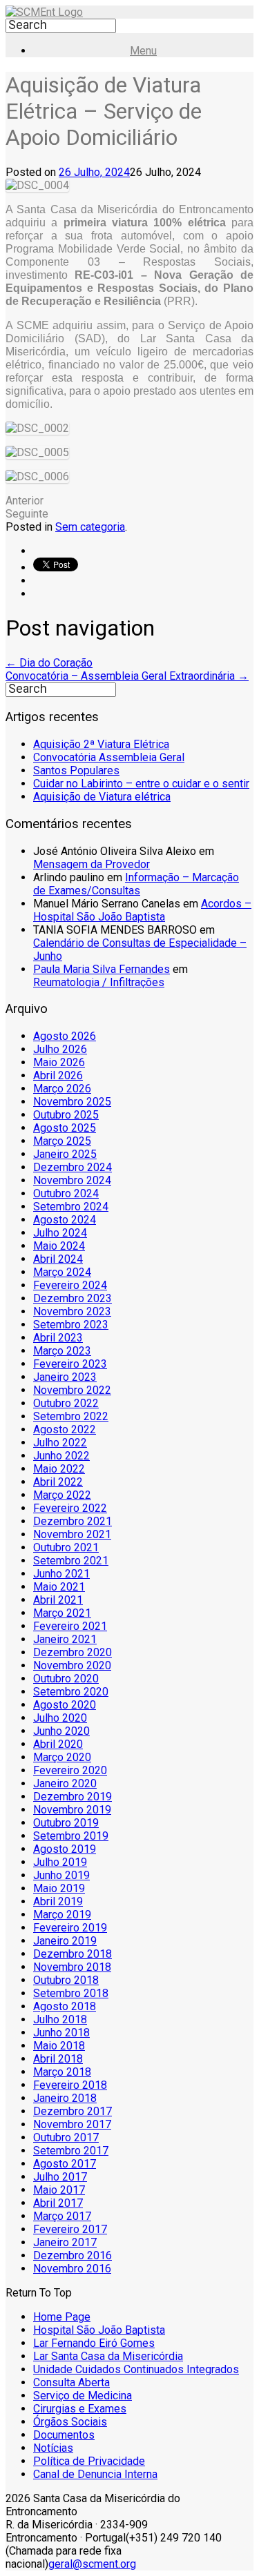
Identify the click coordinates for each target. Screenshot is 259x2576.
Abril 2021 (58, 1600)
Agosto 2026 (65, 1036)
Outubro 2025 (66, 1115)
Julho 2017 (60, 2177)
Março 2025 (62, 1141)
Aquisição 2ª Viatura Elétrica (101, 744)
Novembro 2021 (72, 1534)
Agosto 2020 (65, 1705)
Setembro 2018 (71, 1993)
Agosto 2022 (65, 1429)
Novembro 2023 (72, 1311)
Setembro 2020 (71, 1692)
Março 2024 (62, 1272)
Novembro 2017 (72, 2124)
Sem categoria (90, 527)
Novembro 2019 (72, 1810)
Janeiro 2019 (65, 1941)
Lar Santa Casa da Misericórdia (108, 2356)
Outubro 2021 (66, 1547)
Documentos (64, 2435)
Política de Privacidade (89, 2461)
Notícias (53, 2448)
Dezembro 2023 (73, 1298)
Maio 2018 (59, 2046)
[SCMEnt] (44, 12)
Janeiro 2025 (65, 1154)
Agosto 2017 (65, 2164)
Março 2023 (62, 1351)
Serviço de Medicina (83, 2396)
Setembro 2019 (71, 1836)
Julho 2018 (60, 2019)
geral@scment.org (92, 2564)
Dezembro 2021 (73, 1521)
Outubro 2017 (66, 2137)
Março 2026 (62, 1089)
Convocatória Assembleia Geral (109, 757)
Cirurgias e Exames (80, 2409)
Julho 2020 (60, 1718)
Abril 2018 (58, 2059)
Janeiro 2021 (65, 1639)
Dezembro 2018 (73, 1954)
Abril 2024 (58, 1259)
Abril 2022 (58, 1482)
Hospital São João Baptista (99, 2330)
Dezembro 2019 (73, 1797)
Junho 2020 (61, 1731)
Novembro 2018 (72, 1967)
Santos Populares (76, 770)
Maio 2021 (59, 1587)
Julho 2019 (60, 1862)
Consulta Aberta (71, 2382)
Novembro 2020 (72, 1665)
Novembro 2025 (72, 1102)
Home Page (62, 2317)
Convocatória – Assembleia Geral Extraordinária (127, 676)
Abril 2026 (58, 1075)
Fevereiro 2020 (70, 1770)
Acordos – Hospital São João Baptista (142, 910)
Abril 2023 (58, 1338)
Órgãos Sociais (70, 2422)
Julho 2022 (60, 1443)
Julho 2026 (60, 1049)
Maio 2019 (59, 1888)
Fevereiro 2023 (70, 1364)
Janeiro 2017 (65, 2242)
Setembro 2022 (71, 1416)
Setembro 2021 (71, 1561)
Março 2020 (62, 1757)
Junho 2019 (61, 1875)
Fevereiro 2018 (70, 2085)
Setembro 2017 (71, 2151)
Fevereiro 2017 (70, 2229)
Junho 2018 (61, 2033)
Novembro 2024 (72, 1180)
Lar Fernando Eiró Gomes (94, 2343)
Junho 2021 (61, 1574)
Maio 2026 (59, 1062)
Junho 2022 (61, 1456)
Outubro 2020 (66, 1679)
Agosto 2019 (65, 1849)
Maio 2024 (59, 1246)
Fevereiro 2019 (70, 1928)
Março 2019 (62, 1915)
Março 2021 (62, 1613)
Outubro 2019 (66, 1823)
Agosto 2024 (65, 1220)
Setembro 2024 (71, 1207)
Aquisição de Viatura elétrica (102, 797)
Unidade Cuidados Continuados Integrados (136, 2369)
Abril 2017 (58, 2203)
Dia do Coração (49, 663)
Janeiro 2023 (65, 1377)
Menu (143, 51)
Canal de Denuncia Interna (95, 2474)
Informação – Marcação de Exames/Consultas (136, 884)
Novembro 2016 (72, 2269)
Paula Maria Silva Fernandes (102, 969)
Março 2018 (62, 2072)
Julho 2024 (60, 1233)
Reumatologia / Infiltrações (99, 982)
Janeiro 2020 (65, 1783)
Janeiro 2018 (65, 2098)
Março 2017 (62, 2216)
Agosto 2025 (65, 1128)
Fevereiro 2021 (70, 1626)
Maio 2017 (59, 2190)
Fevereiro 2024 (70, 1285)
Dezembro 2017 (73, 2111)
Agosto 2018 (65, 2006)
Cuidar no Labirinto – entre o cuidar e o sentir (141, 784)
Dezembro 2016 (73, 2255)
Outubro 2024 (66, 1193)
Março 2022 (62, 1495)
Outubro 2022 (66, 1403)
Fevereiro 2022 (70, 1508)
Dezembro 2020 (73, 1652)
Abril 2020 (58, 1744)
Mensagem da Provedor (92, 864)
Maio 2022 (59, 1469)
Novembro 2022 (72, 1390)
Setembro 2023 (71, 1325)
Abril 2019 (58, 1901)
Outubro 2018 (66, 1980)
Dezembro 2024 (73, 1167)
